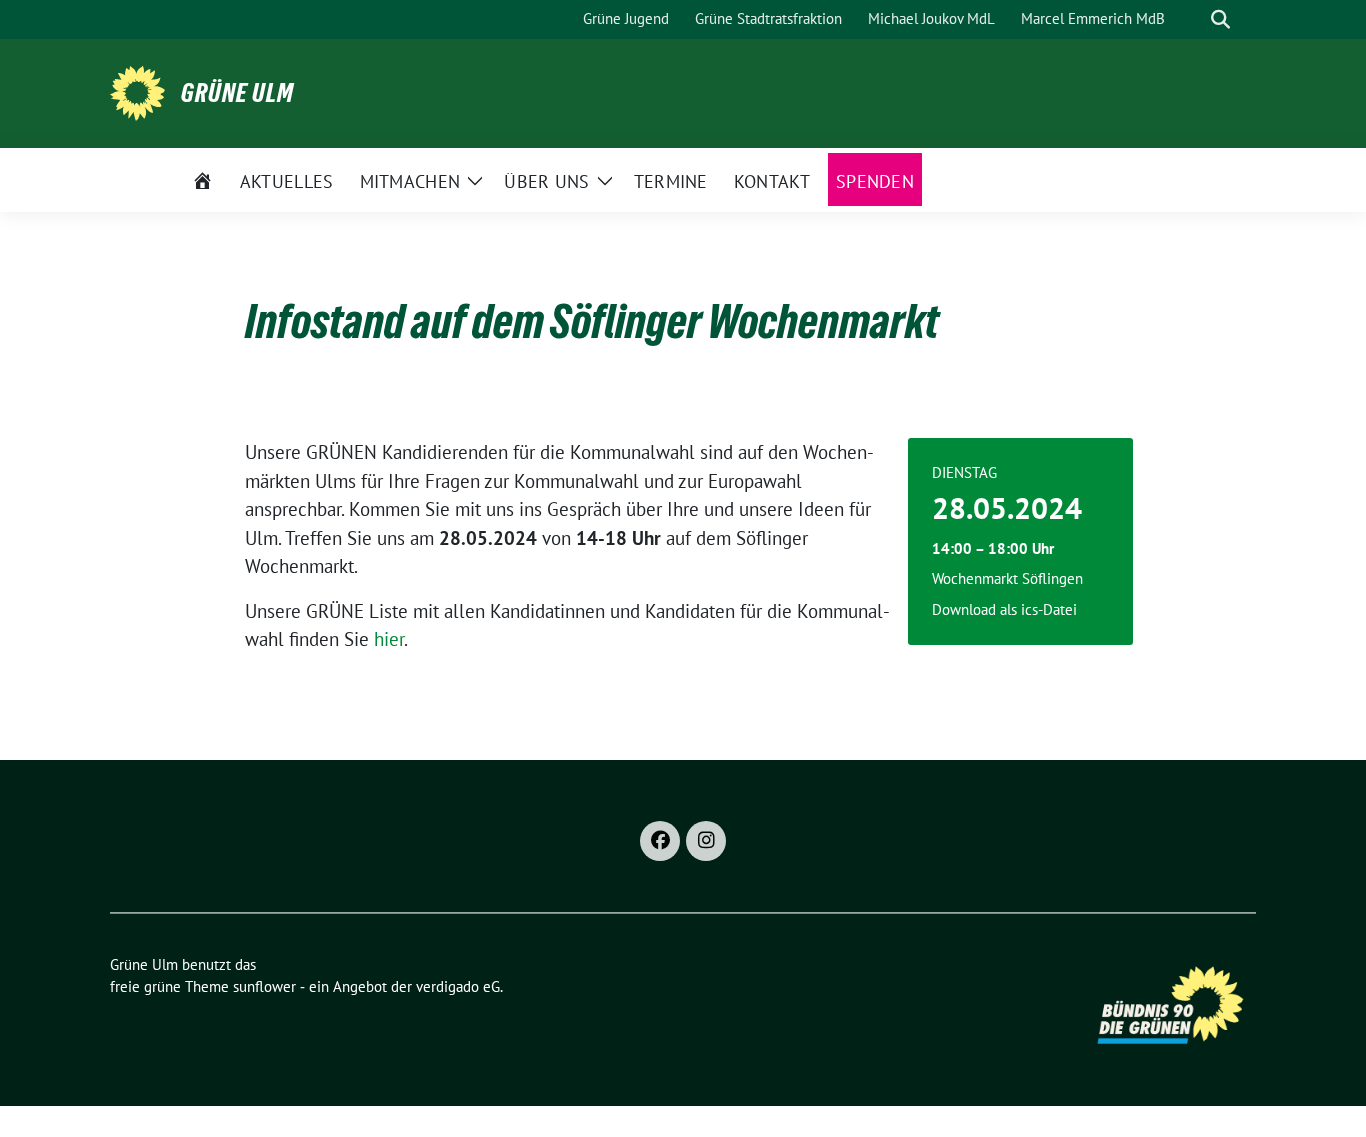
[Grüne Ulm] (137, 91)
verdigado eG (458, 986)
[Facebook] (660, 841)
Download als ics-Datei (1004, 609)
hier (389, 639)
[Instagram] (706, 841)
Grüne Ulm (237, 93)
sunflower (264, 986)
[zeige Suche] (1220, 19)
